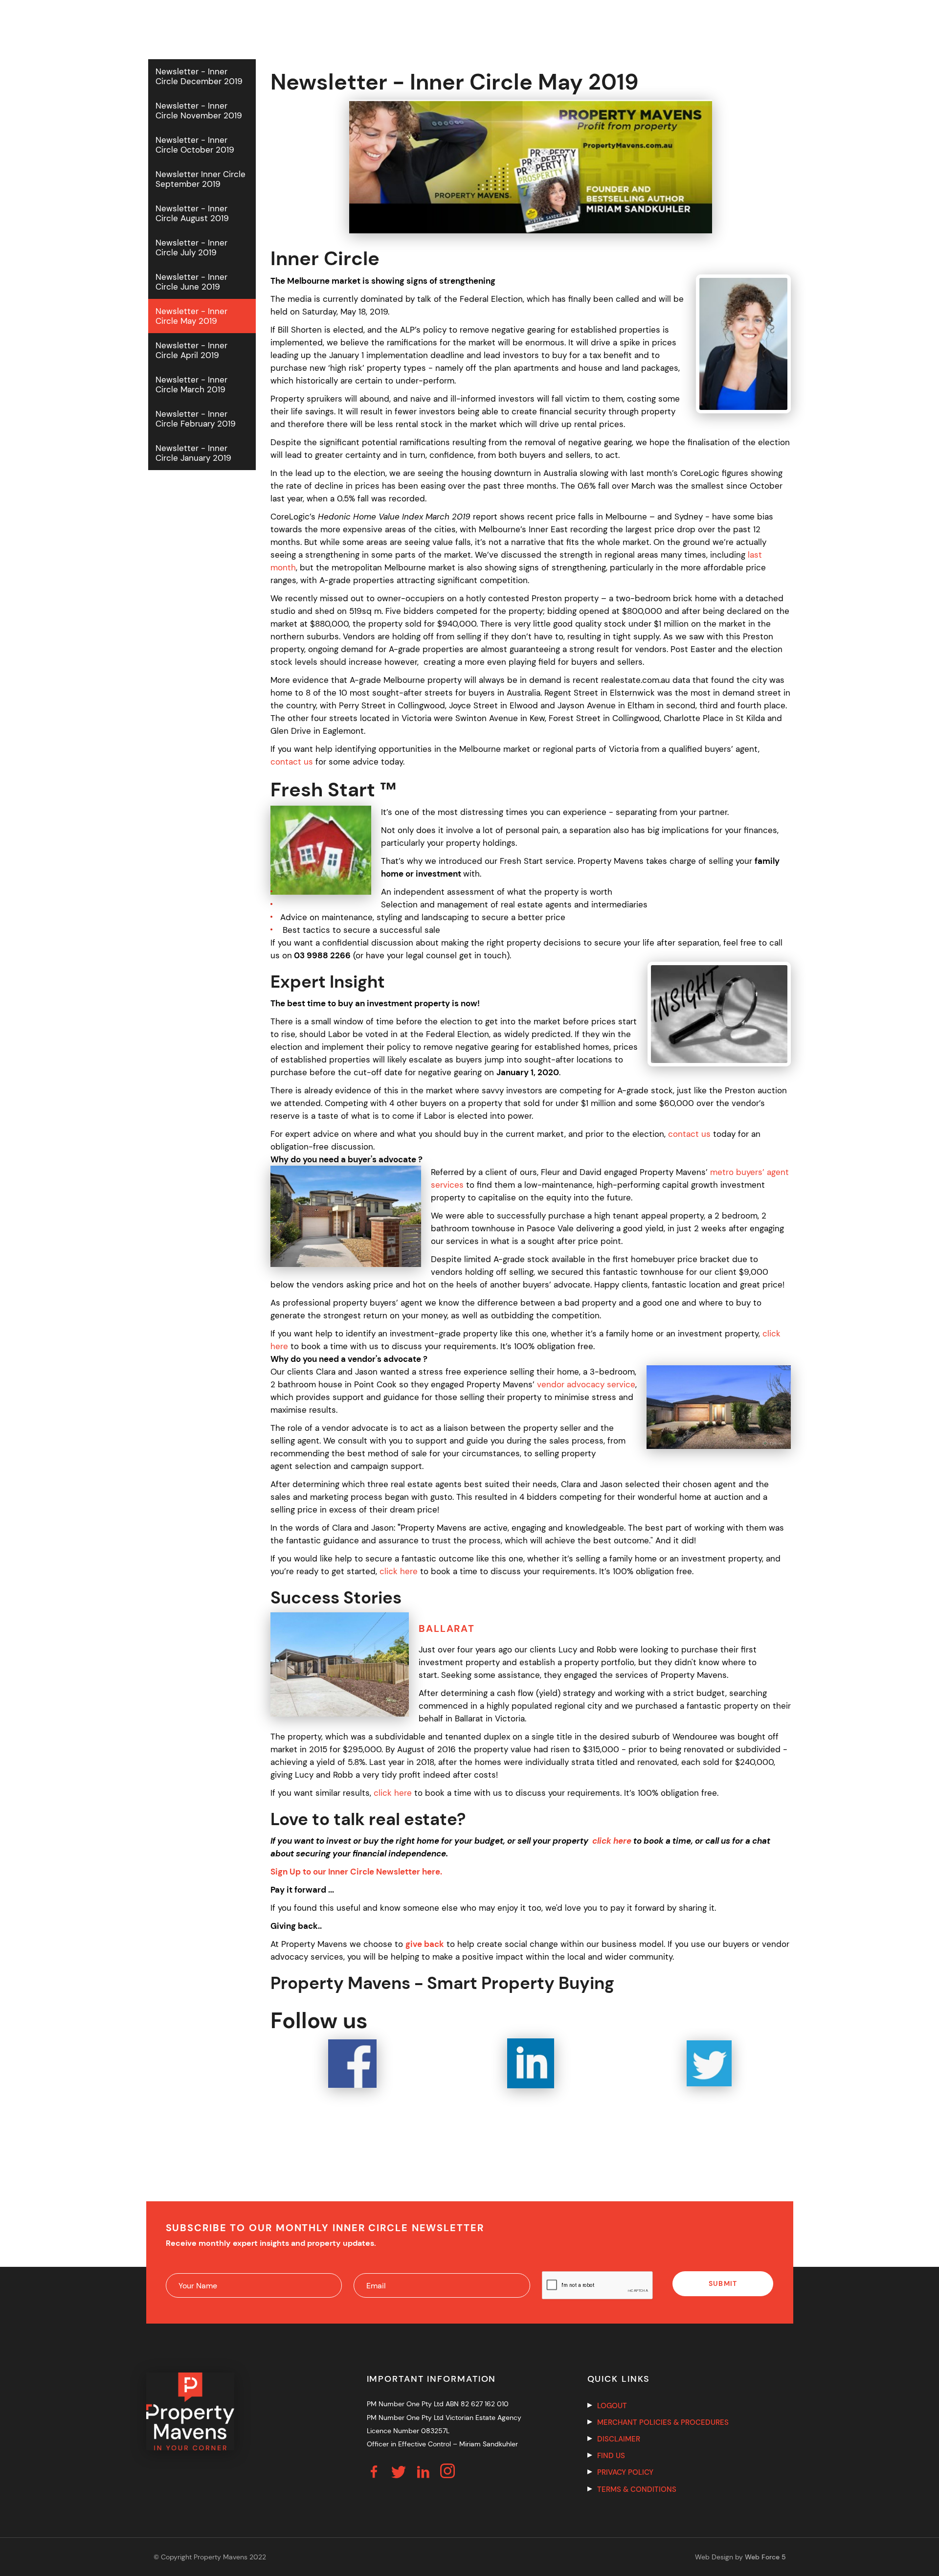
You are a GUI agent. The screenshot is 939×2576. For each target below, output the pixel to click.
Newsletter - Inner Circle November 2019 (199, 111)
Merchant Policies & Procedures (663, 2422)
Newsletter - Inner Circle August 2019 (192, 213)
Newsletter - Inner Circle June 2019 (191, 282)
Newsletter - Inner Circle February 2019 (196, 419)
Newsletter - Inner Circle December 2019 (199, 76)
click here (399, 1571)
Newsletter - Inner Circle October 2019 (195, 145)
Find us (611, 2456)
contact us (292, 762)
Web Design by (740, 2557)
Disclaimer (619, 2439)
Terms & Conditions (637, 2489)
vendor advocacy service (586, 1384)
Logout (612, 2406)
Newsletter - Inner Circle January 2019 (193, 453)
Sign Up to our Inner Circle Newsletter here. (356, 1872)
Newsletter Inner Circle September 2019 (201, 179)
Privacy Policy (625, 2472)
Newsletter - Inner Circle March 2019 (191, 384)
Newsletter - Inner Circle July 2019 (191, 248)
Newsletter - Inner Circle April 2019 (191, 350)
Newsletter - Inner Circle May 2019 (191, 316)
